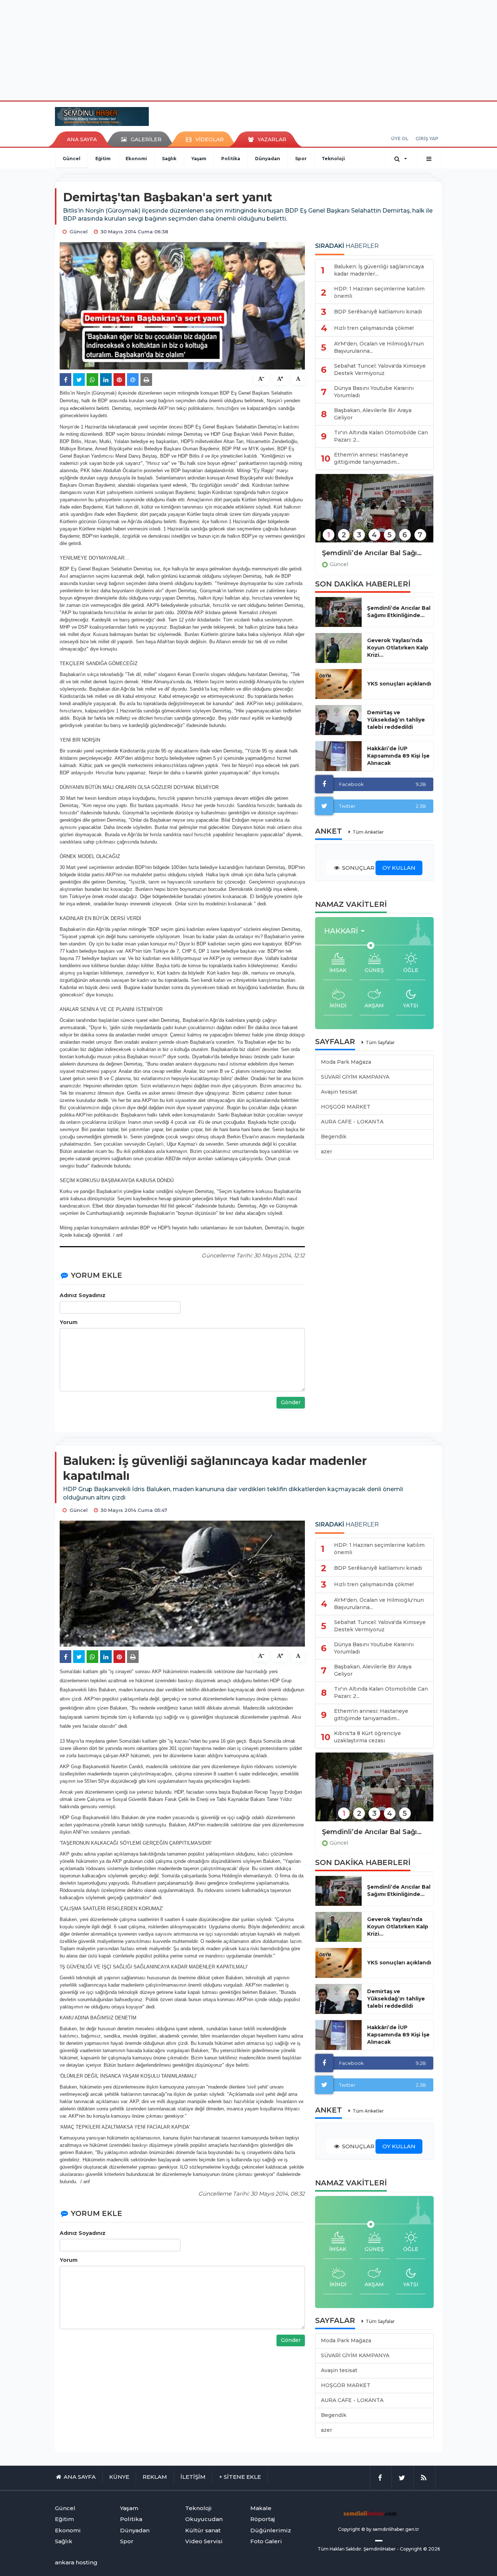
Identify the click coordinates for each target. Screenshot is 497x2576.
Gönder (291, 1402)
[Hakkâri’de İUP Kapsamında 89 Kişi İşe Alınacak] (339, 756)
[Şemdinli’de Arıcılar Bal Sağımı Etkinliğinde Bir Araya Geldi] (374, 513)
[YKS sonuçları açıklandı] (339, 684)
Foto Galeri (266, 2541)
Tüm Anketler (368, 832)
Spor (301, 159)
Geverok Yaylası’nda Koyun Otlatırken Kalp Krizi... (398, 648)
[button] (347, 931)
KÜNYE (119, 2477)
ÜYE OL (400, 139)
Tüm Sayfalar (380, 1042)
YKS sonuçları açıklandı (399, 684)
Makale (261, 2508)
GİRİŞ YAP (427, 139)
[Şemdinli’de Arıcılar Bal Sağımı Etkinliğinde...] (339, 612)
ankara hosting (76, 2562)
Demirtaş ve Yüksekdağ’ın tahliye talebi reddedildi (396, 720)
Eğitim (103, 159)
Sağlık (169, 159)
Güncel (71, 159)
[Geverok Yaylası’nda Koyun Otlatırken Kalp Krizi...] (339, 648)
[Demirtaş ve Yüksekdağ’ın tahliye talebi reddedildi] (339, 720)
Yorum (69, 1322)
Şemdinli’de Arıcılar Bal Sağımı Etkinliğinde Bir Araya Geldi (374, 553)
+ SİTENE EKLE (240, 2477)
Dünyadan (268, 159)
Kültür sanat (203, 2530)
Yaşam (199, 159)
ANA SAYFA (82, 139)
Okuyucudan (204, 2519)
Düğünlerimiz (271, 2530)
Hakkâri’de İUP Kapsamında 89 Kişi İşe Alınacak (398, 756)
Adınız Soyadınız (83, 1295)
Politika (231, 159)
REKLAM (155, 2477)
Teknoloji (333, 159)
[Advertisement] (249, 49)
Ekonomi (136, 159)
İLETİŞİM (193, 2477)
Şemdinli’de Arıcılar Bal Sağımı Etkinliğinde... (399, 612)
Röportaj (263, 2519)
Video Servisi (204, 2541)
